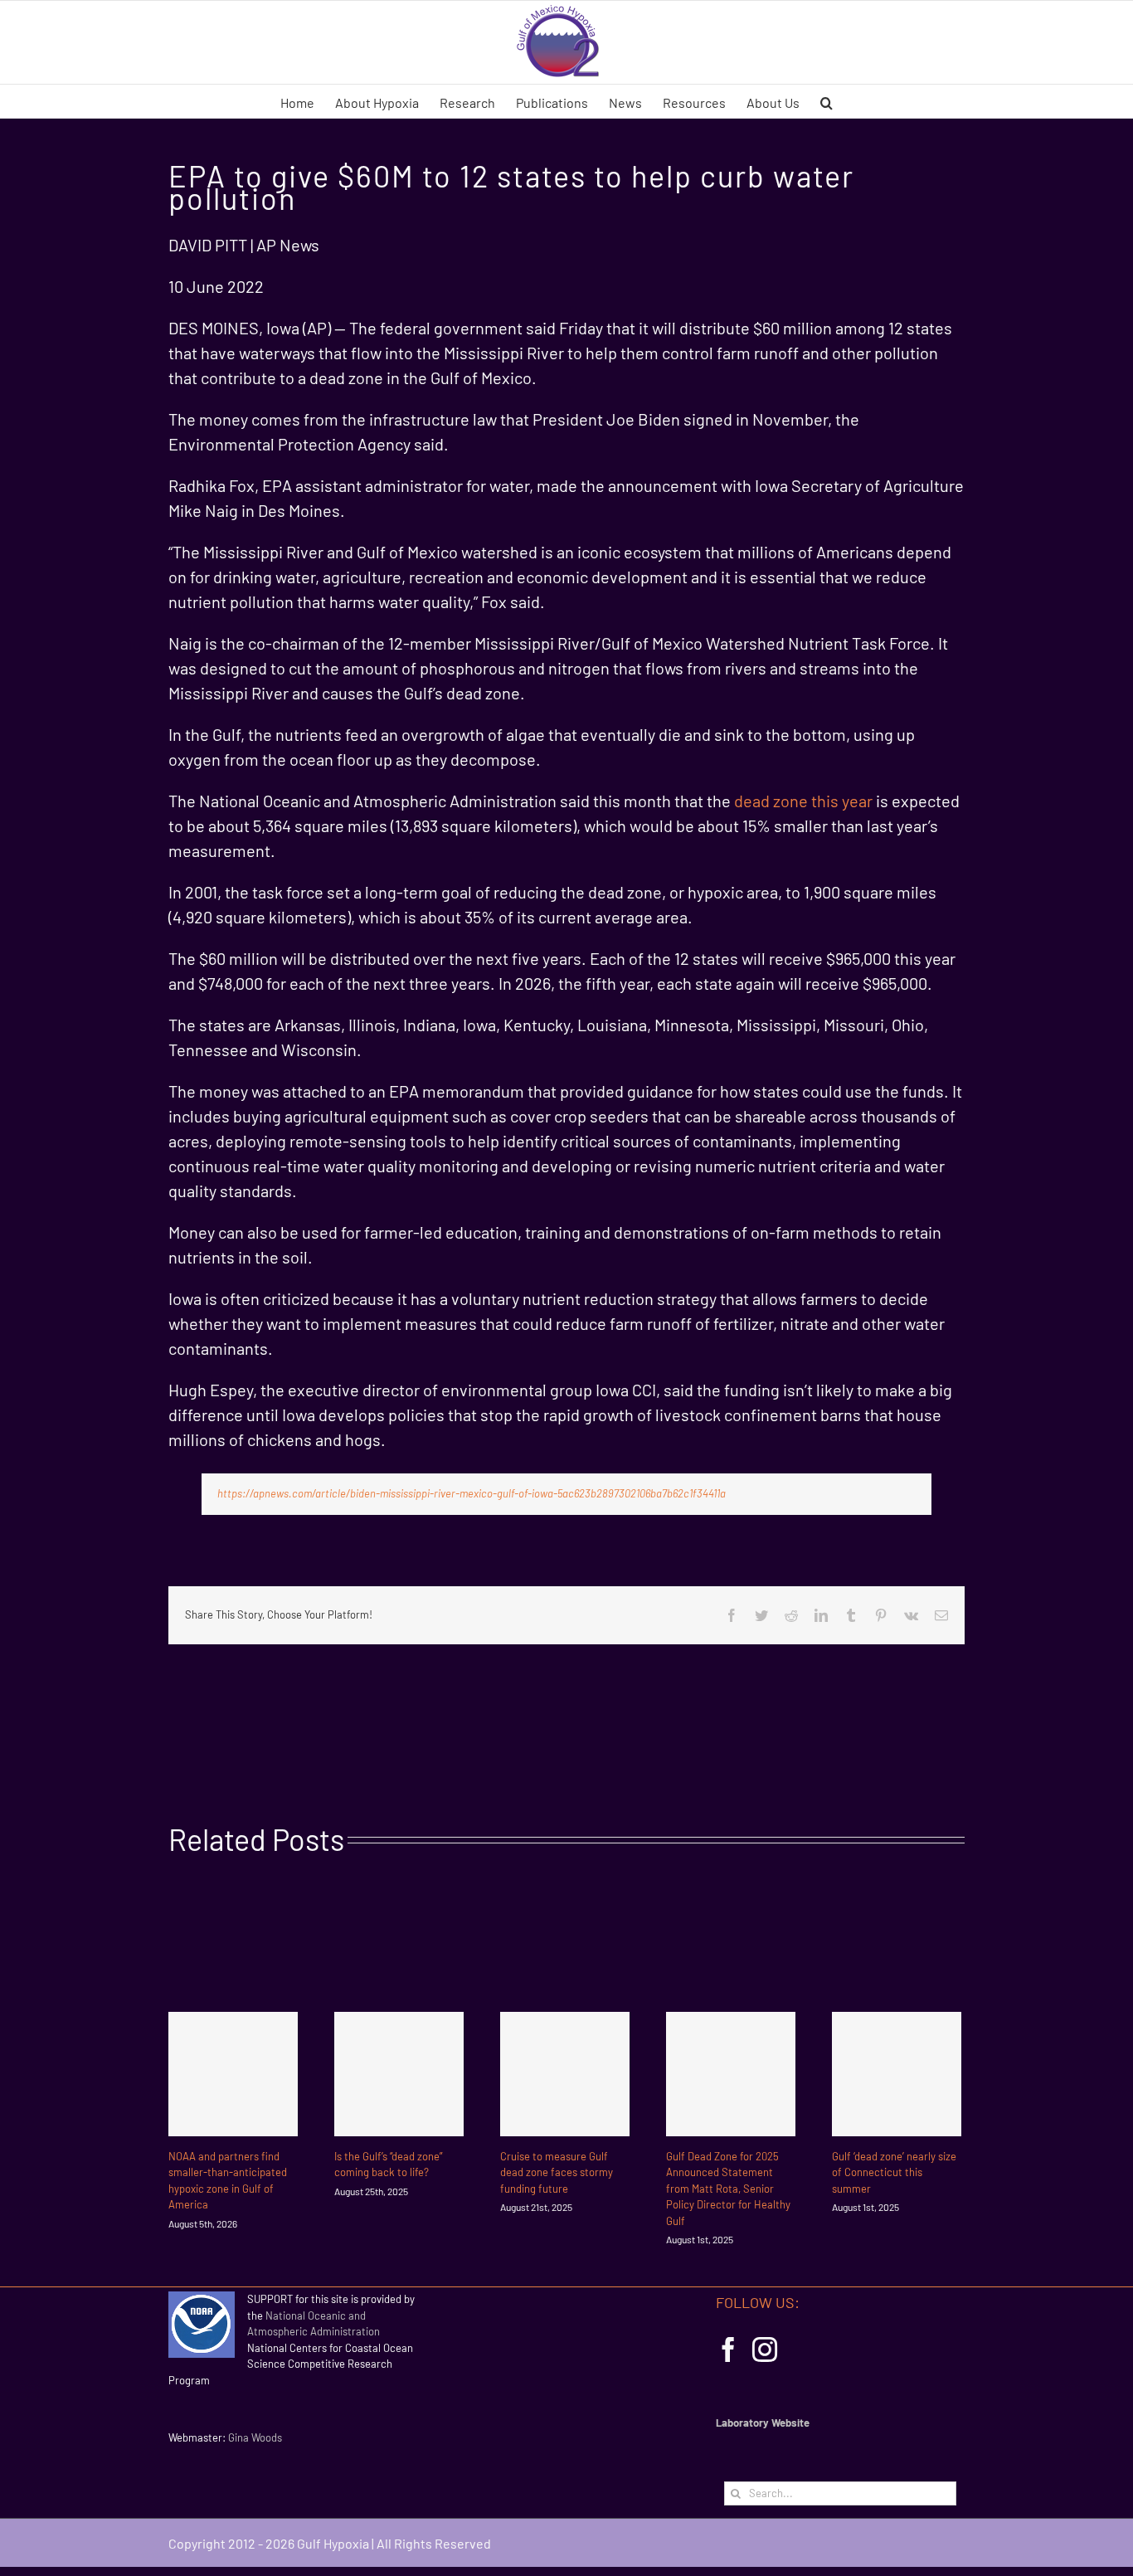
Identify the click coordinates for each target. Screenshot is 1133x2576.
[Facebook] (728, 2350)
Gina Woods (255, 2437)
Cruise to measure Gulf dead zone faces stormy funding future (557, 2172)
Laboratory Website (763, 2423)
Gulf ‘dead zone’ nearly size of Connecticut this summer (894, 2172)
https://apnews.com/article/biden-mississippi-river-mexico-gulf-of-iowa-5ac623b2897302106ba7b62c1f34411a (472, 1493)
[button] (827, 101)
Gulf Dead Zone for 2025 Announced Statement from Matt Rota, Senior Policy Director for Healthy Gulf (728, 2189)
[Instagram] (765, 2350)
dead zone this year (803, 801)
